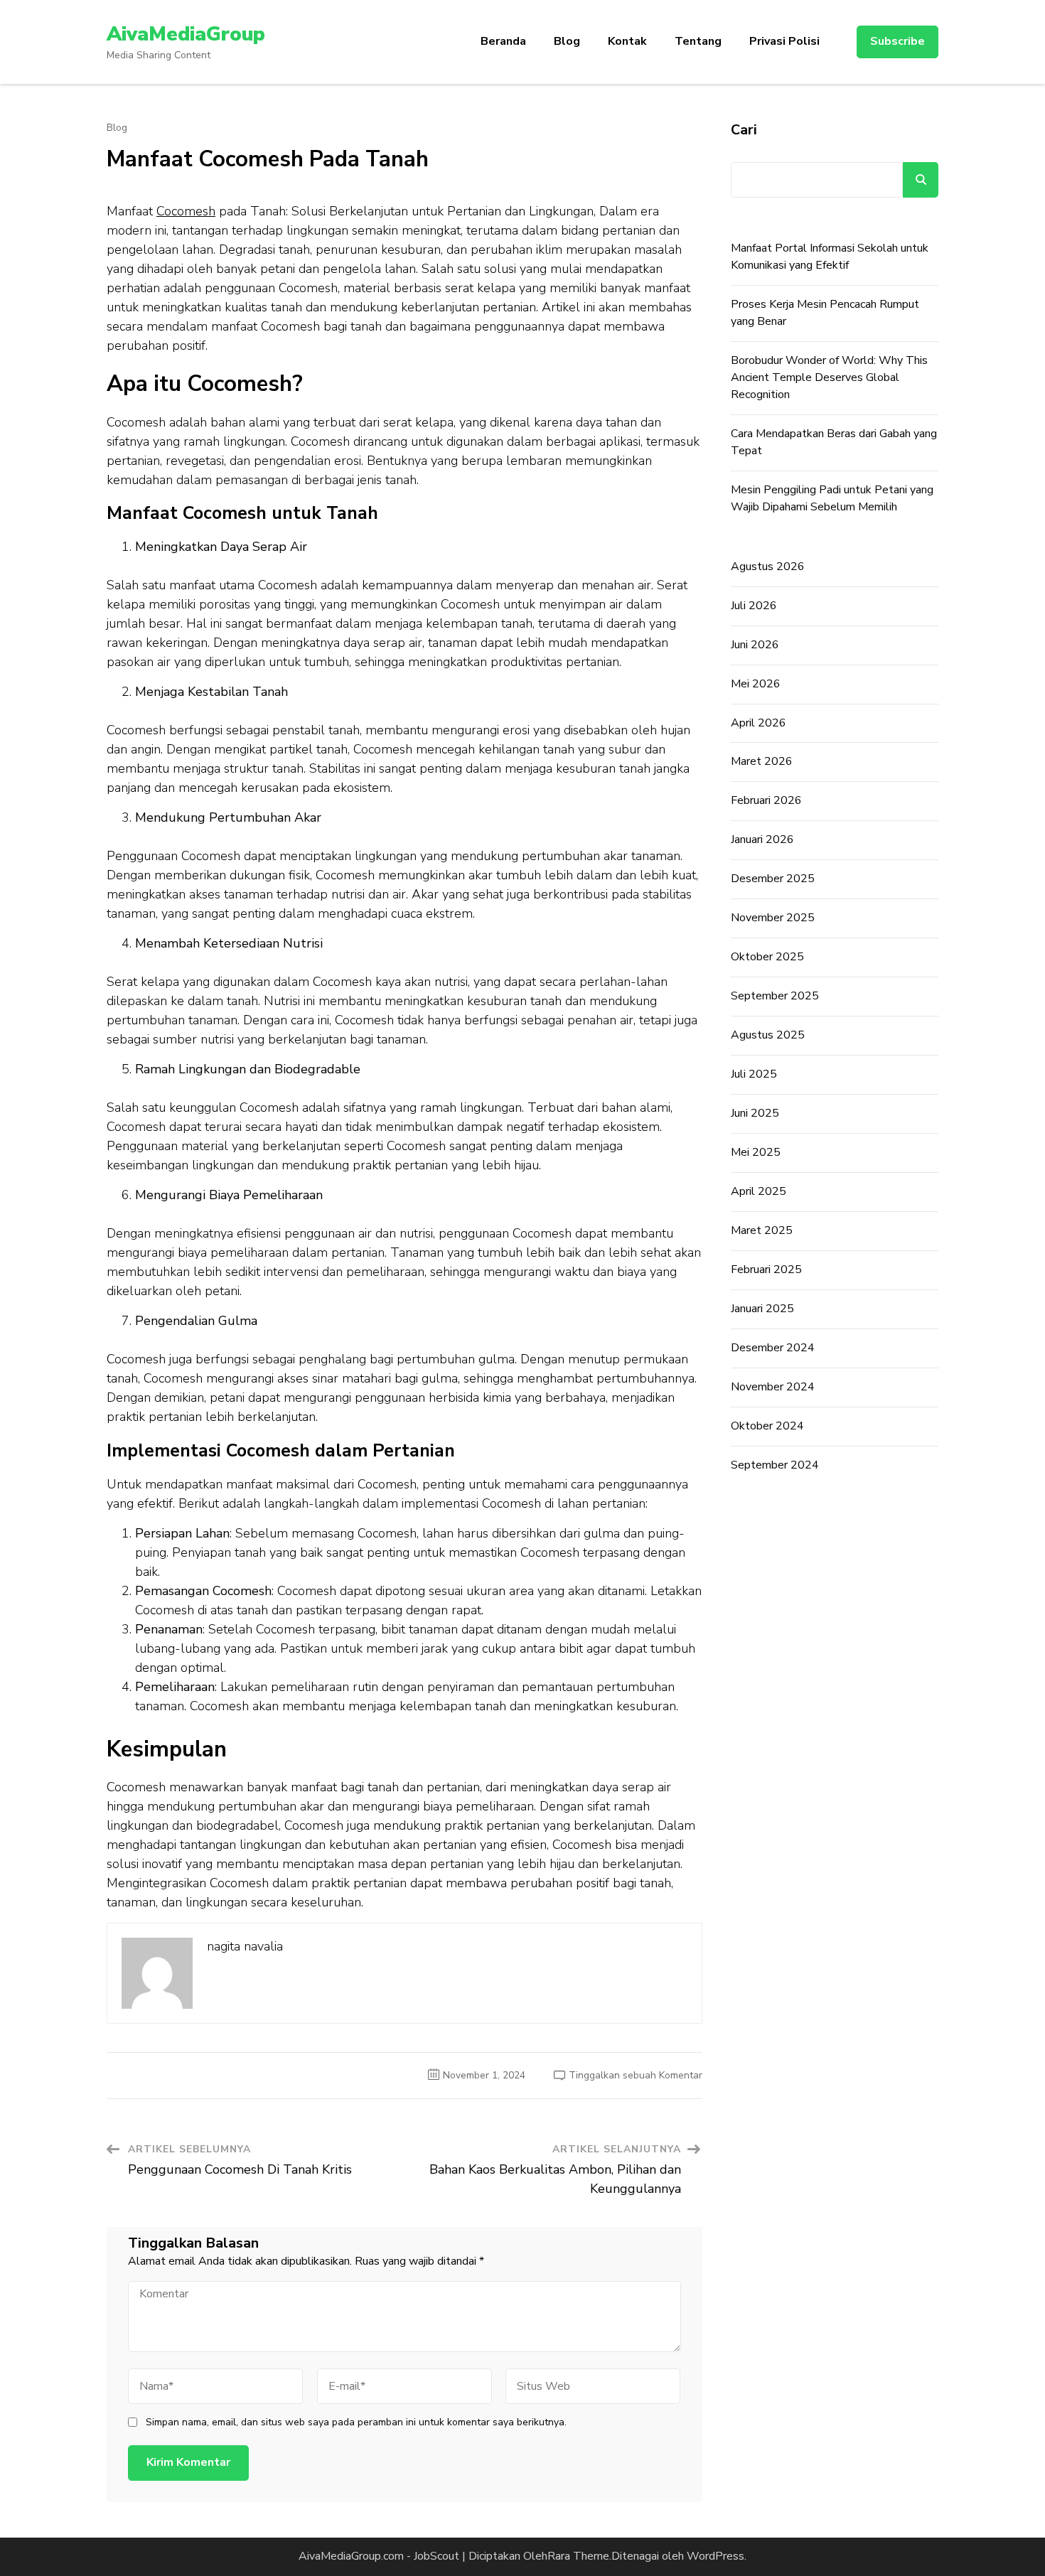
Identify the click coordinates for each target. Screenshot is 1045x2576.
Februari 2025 (766, 1270)
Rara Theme (578, 2556)
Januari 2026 (762, 839)
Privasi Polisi (784, 41)
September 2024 (775, 1465)
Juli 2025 (754, 1074)
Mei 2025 (756, 1152)
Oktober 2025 (767, 957)
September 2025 (775, 996)
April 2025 (759, 1191)
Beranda (503, 41)
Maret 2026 (762, 761)
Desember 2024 (773, 1348)
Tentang (698, 41)
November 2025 (773, 918)
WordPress (716, 2556)
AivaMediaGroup (186, 34)
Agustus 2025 (768, 1035)
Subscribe (897, 41)
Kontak (627, 41)
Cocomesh (186, 211)
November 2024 (773, 1387)
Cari (744, 130)
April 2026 (759, 723)
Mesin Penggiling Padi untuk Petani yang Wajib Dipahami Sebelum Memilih (832, 498)
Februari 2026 (766, 800)
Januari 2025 (762, 1309)
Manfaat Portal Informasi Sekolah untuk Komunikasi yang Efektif (830, 257)
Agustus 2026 (768, 567)
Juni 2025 (755, 1113)
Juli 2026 (754, 606)
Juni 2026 (755, 645)
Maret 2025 (762, 1230)
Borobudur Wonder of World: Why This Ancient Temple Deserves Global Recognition (829, 377)
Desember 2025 (773, 879)
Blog (567, 41)
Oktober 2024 (767, 1426)
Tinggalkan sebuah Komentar (636, 2075)
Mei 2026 (756, 684)
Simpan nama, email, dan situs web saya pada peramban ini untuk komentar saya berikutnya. (356, 2422)
